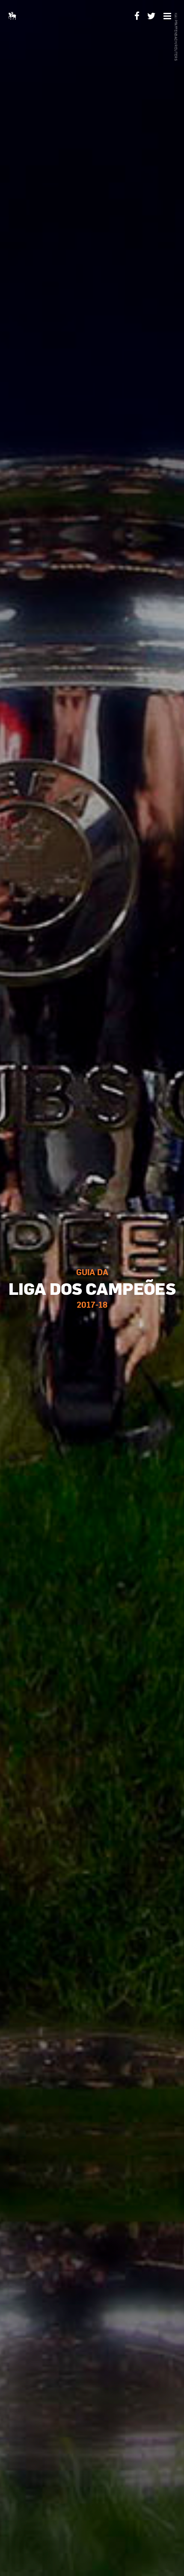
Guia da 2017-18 (92, 1288)
